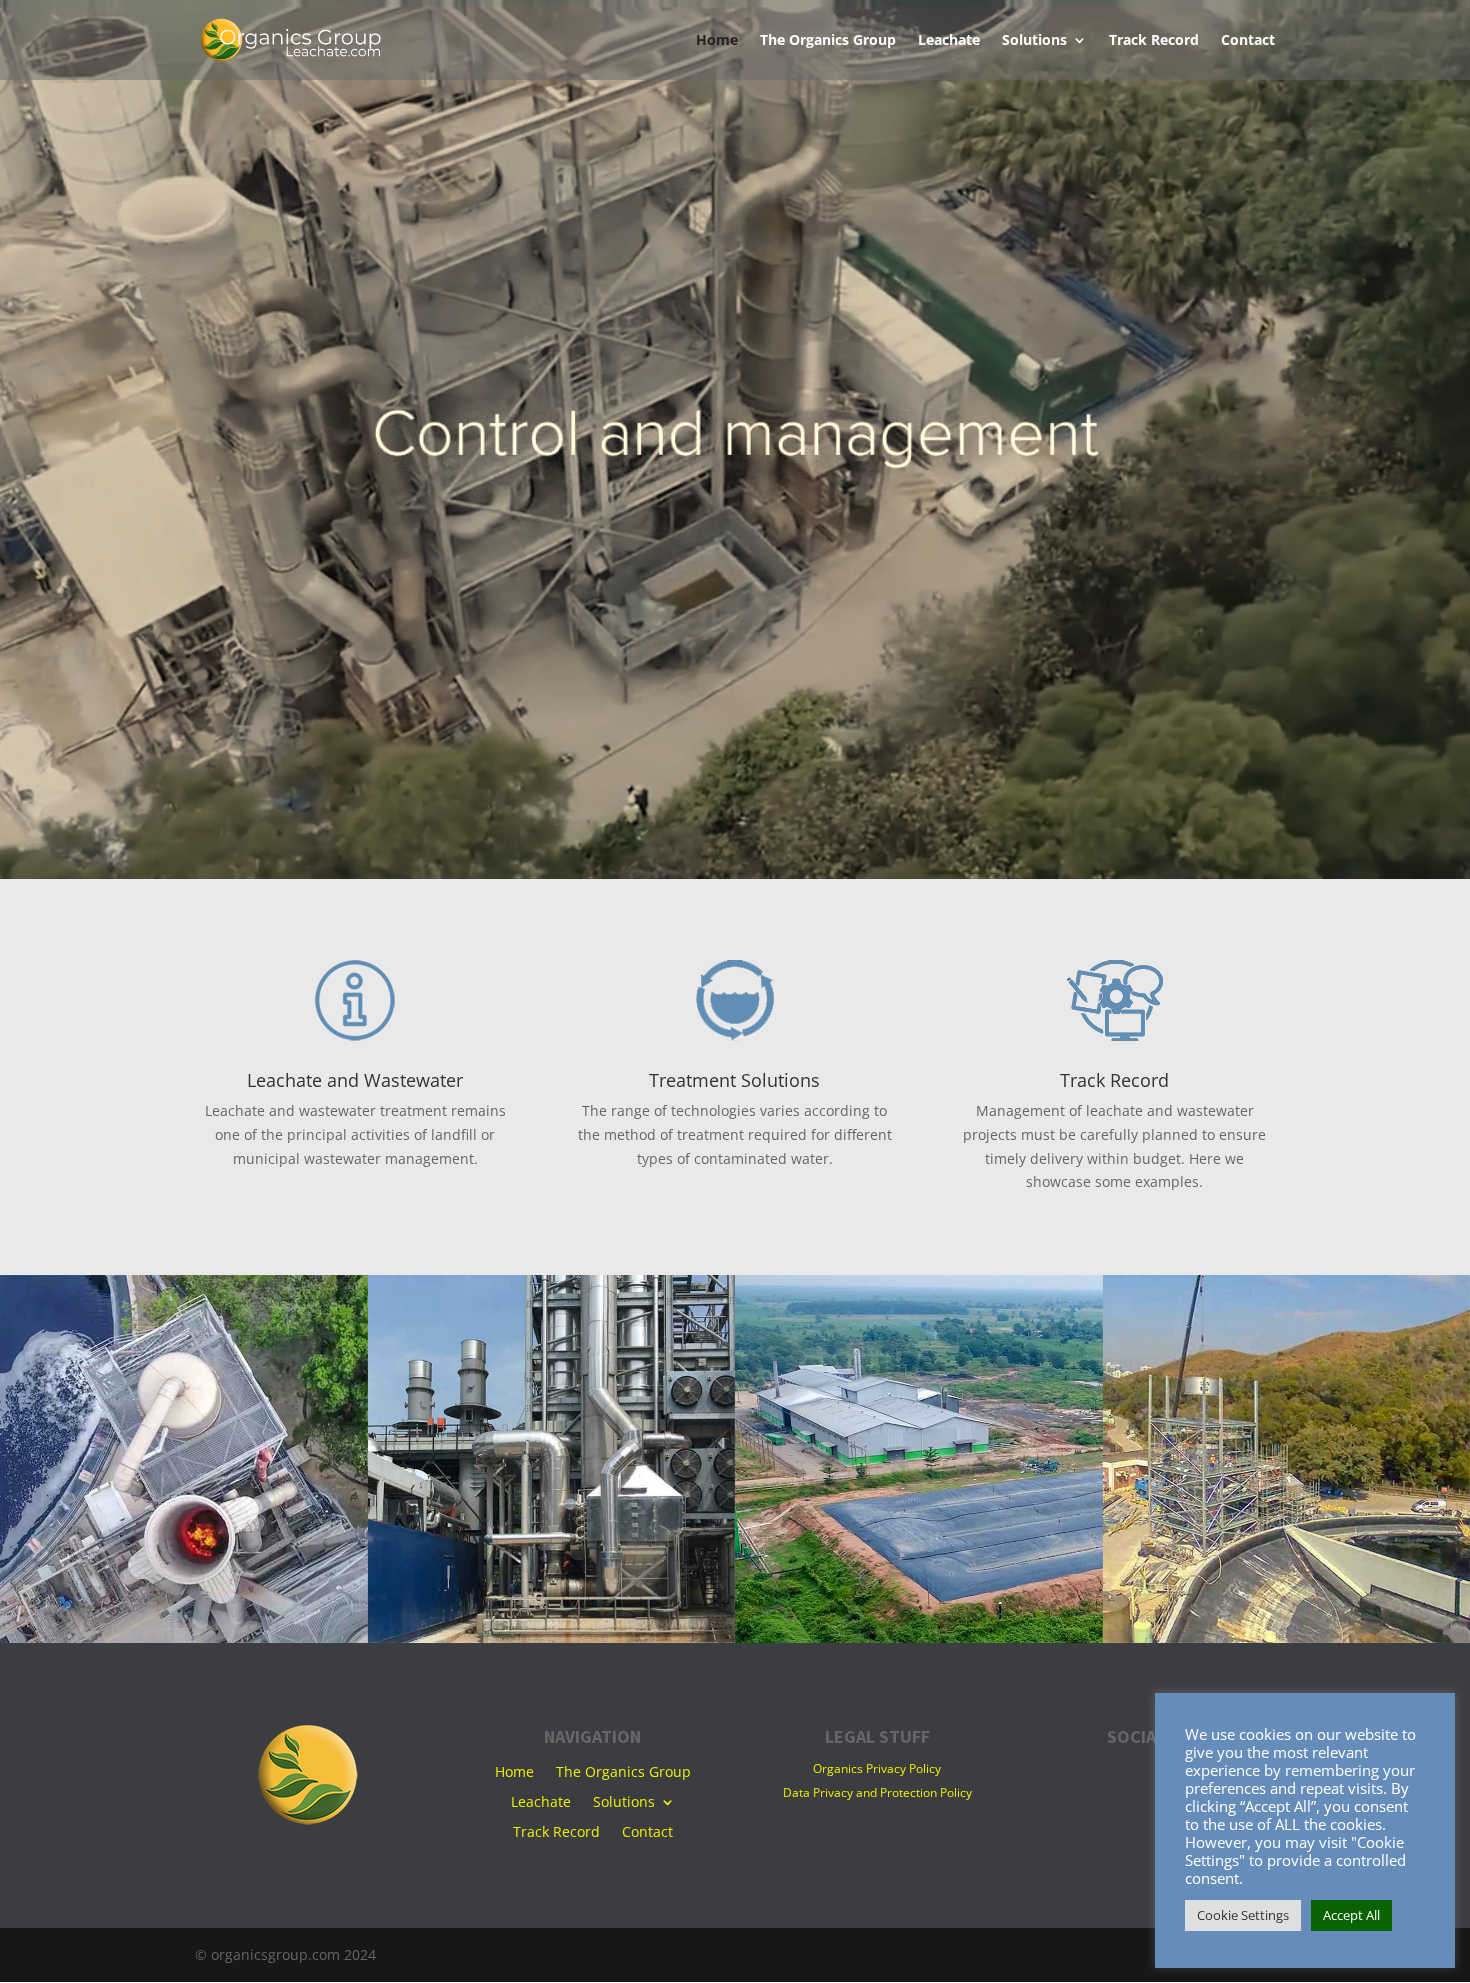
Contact (1248, 41)
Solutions (1034, 41)
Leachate (949, 41)
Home (717, 41)
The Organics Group (828, 41)
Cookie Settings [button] (1243, 1915)
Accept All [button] (1351, 1915)
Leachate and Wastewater (355, 1080)
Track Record (1154, 41)
